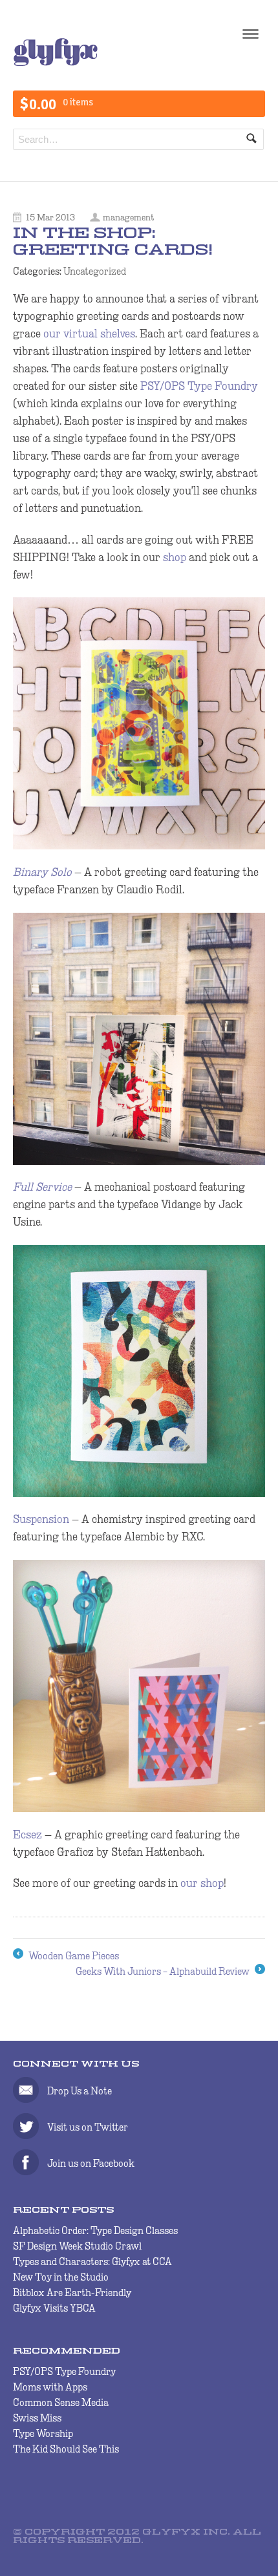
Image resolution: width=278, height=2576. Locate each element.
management (128, 217)
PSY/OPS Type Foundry (199, 386)
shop (175, 557)
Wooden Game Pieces (66, 1957)
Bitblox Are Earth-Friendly (72, 2293)
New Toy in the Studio (61, 2277)
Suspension (41, 1519)
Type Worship (43, 2433)
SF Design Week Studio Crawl (77, 2246)
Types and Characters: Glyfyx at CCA (92, 2262)
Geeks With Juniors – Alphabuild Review (170, 1973)
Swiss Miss (37, 2418)
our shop (202, 1883)
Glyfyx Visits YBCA (54, 2308)
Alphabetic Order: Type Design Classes (95, 2230)
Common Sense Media (61, 2402)
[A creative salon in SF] (56, 63)
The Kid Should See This (66, 2449)
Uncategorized (95, 271)
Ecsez (27, 1835)
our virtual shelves (89, 334)
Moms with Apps (50, 2387)
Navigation (251, 38)
